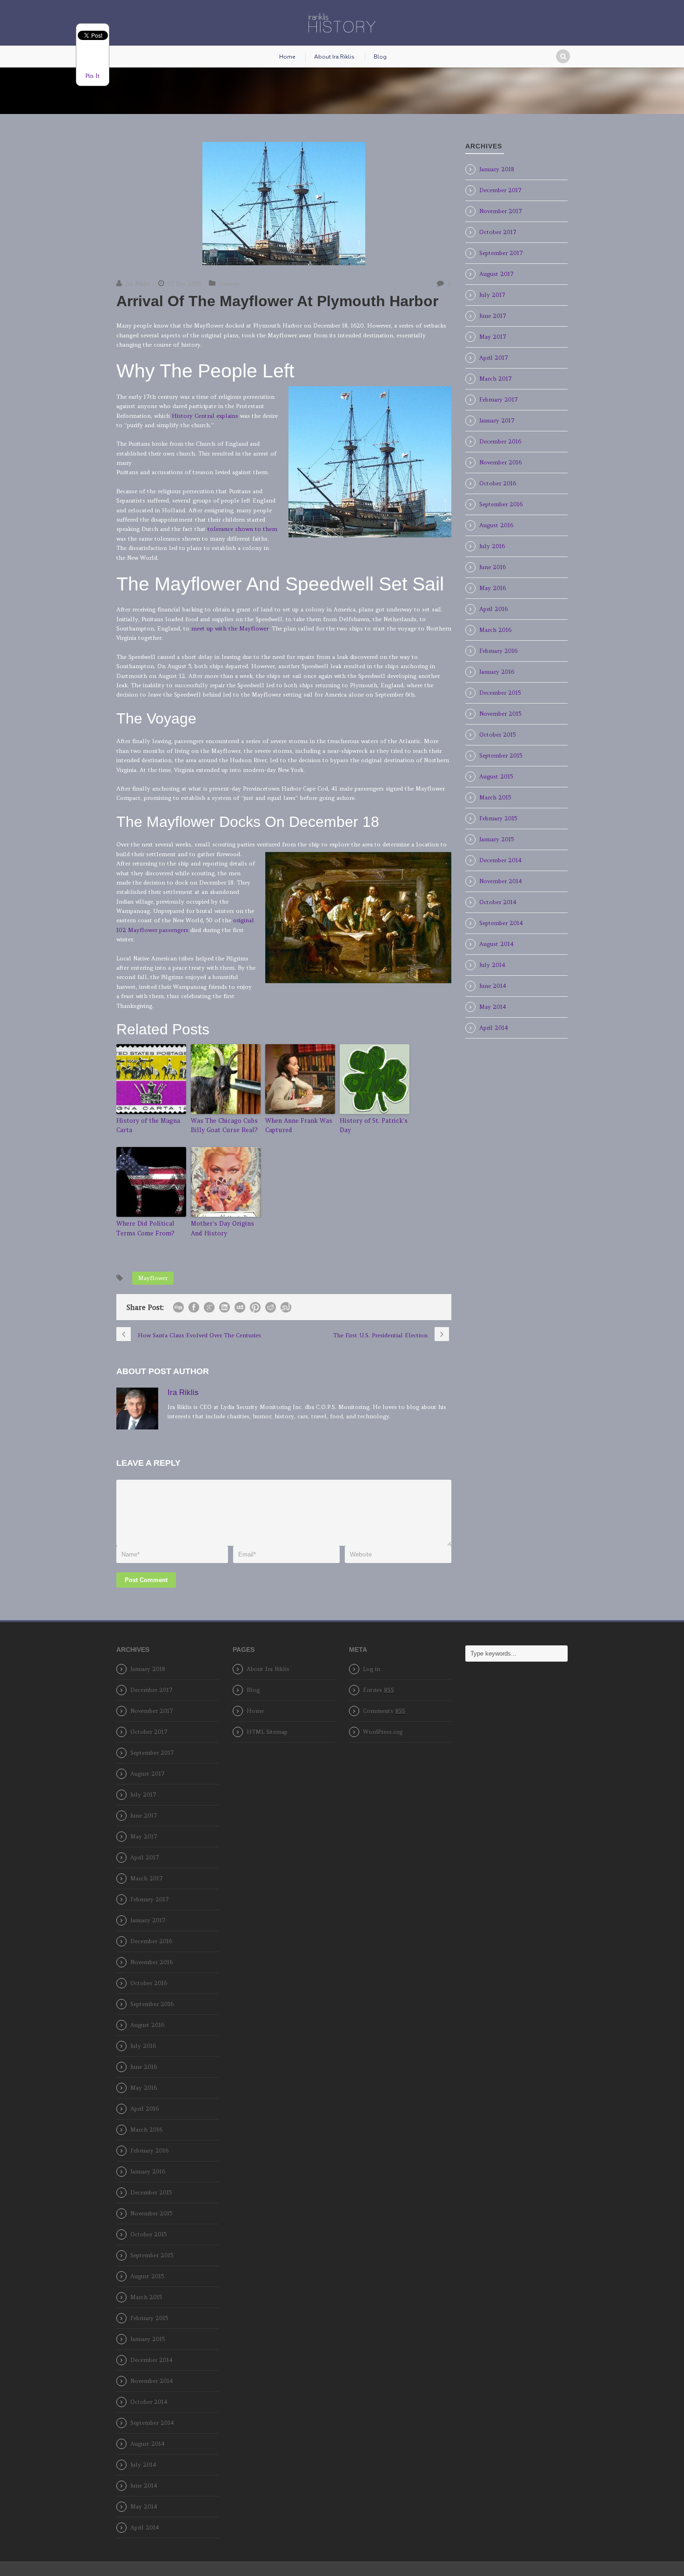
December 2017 (500, 190)
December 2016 (500, 441)
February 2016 (498, 651)
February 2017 (499, 399)
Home (287, 57)
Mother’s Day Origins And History (222, 1228)
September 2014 (501, 923)
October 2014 (498, 902)
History (230, 284)
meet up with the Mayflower (230, 628)
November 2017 (501, 211)
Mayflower (153, 1278)
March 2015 (495, 797)
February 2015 (498, 818)
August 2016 (496, 525)
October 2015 (497, 735)
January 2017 (497, 420)
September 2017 (501, 253)
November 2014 (501, 881)
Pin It (93, 76)
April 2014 (494, 1028)
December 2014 (500, 860)
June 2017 (493, 316)
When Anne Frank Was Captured (299, 1126)
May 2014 (493, 1007)
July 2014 (492, 965)
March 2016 (495, 630)
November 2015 (500, 714)
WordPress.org (383, 1732)
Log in (372, 1669)
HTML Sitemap (267, 1732)
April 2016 (493, 609)
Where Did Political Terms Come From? (145, 1228)
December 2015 (500, 693)
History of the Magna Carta (148, 1126)
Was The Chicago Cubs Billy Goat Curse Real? (224, 1126)
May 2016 (493, 588)
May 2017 (493, 337)
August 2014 (496, 944)
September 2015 (501, 755)
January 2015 (496, 839)
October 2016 (498, 483)
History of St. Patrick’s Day (374, 1126)
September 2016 (501, 504)
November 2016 (500, 462)
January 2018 (497, 169)
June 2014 (493, 986)
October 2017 (498, 232)
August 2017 (496, 274)
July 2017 (492, 295)
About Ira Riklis (334, 57)
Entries (379, 1690)
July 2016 (492, 546)
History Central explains (206, 416)
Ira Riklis (138, 284)
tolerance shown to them (242, 529)
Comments (384, 1711)
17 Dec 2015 (184, 284)
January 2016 (497, 672)
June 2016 (493, 567)
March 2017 (496, 379)
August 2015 (496, 776)
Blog (380, 57)
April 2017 (494, 358)
